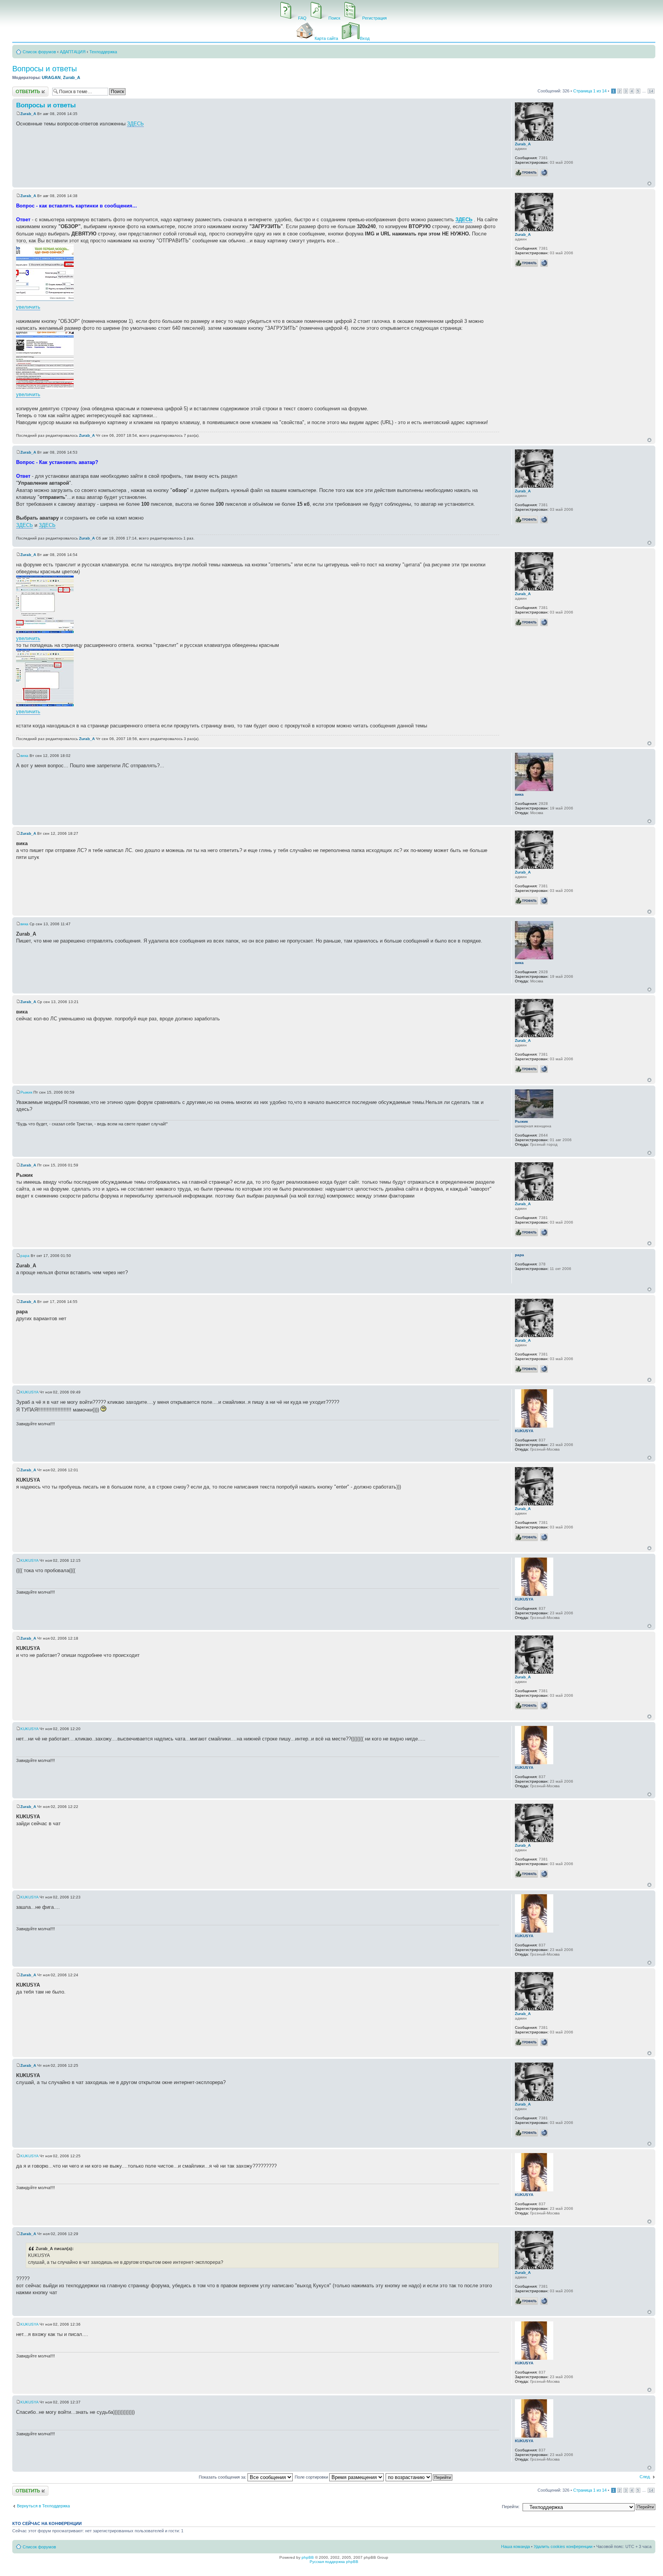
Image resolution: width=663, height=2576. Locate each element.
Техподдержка (103, 52)
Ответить (21, 89)
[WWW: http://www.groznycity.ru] (544, 173)
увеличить (28, 307)
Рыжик (26, 1092)
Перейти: (511, 2507)
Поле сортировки (312, 2477)
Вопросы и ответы (45, 69)
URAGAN (51, 77)
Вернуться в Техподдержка (43, 2506)
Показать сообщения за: (223, 2477)
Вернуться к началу (649, 183)
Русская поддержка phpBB (334, 2562)
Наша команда (515, 2546)
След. (645, 2477)
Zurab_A (72, 77)
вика (24, 756)
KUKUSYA (29, 1392)
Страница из (590, 91)
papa (25, 1256)
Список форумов (39, 52)
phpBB (308, 2557)
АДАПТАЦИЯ (73, 52)
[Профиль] (526, 173)
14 (651, 91)
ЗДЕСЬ (135, 124)
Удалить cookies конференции (563, 2546)
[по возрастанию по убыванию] (419, 2477)
